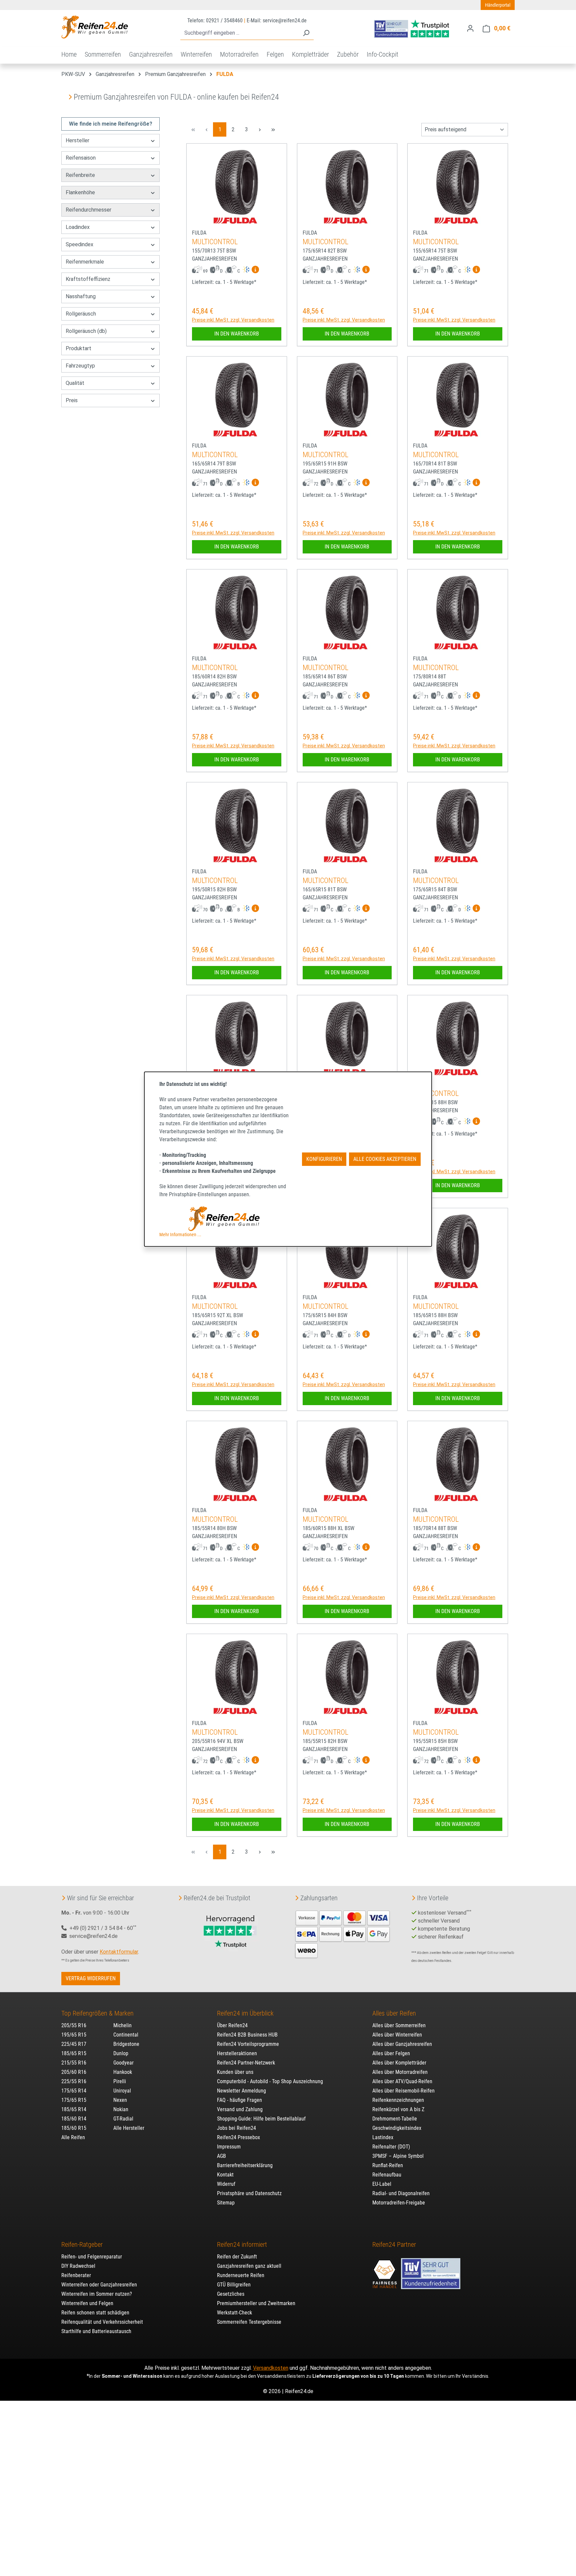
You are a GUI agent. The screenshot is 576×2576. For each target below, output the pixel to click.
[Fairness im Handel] (385, 2270)
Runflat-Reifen (388, 2165)
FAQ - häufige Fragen (239, 2100)
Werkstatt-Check (234, 2313)
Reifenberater (76, 2275)
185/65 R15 (74, 2053)
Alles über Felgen (391, 2053)
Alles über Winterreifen (397, 2035)
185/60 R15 (74, 2128)
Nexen (120, 2100)
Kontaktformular (119, 1952)
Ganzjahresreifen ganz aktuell (249, 2266)
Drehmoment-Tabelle (395, 2119)
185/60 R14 (74, 2119)
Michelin (122, 2025)
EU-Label (382, 2184)
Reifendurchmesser (88, 210)
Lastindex (383, 2137)
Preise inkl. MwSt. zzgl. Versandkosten (233, 320)
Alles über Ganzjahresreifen (402, 2044)
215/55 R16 (74, 2063)
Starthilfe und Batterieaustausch (96, 2331)
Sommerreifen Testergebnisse (249, 2322)
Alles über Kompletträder (399, 2063)
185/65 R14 (74, 2109)
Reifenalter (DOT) (391, 2147)
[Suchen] (306, 33)
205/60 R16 (74, 2072)
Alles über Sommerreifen (399, 2025)
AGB (221, 2156)
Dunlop (121, 2053)
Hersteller (77, 140)
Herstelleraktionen (237, 2053)
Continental (126, 2035)
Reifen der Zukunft (237, 2257)
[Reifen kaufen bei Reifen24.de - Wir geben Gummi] (95, 27)
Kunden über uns (235, 2072)
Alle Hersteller (129, 2128)
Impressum (229, 2147)
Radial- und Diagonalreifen (401, 2193)
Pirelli (120, 2081)
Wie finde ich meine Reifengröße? (111, 124)
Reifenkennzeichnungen (398, 2100)
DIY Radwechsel (78, 2266)
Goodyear (123, 2063)
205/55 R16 (74, 2025)
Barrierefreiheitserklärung (245, 2165)
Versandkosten (271, 2368)
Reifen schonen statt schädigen (95, 2313)
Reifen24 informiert (242, 2244)
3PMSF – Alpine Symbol (398, 2156)
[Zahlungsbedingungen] (343, 1933)
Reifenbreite (80, 175)
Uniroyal (122, 2091)
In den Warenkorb (237, 334)
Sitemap (226, 2203)
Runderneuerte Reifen (241, 2275)
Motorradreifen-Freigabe (399, 2203)
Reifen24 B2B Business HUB (247, 2035)
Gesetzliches (231, 2294)
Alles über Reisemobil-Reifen (403, 2091)
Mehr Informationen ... (180, 1235)
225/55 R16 (74, 2081)
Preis (72, 400)
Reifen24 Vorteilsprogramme (248, 2044)
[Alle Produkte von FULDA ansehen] (237, 221)
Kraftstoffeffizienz (88, 279)
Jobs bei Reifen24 (236, 2128)
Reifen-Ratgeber (82, 2244)
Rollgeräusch (81, 314)
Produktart (78, 348)
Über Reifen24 (232, 2025)
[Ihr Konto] (470, 28)
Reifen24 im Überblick (245, 2013)
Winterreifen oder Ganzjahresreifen (99, 2285)
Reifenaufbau (387, 2175)
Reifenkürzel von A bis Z (398, 2109)
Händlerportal (498, 5)
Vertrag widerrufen (91, 1978)
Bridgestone (126, 2044)
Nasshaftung (81, 296)
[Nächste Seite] (260, 129)
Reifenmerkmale (85, 262)
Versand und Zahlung (240, 2109)
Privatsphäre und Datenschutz (249, 2193)
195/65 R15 (74, 2035)
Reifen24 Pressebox (238, 2137)
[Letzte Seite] (273, 129)
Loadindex (78, 227)
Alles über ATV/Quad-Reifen (402, 2081)
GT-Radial (123, 2119)
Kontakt (225, 2175)
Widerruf (226, 2184)
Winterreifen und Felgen (87, 2303)
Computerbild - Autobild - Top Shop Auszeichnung (270, 2081)
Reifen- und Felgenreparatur (92, 2257)
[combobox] (239, 33)
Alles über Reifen (394, 2013)
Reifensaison (81, 158)
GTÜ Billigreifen (234, 2285)
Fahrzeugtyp (80, 366)
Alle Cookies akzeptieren (385, 1159)
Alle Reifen (73, 2137)
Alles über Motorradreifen (400, 2072)
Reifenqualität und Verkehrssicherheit (102, 2322)
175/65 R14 (74, 2091)
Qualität (75, 383)
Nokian (121, 2109)
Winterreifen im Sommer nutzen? (97, 2294)
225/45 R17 (74, 2044)
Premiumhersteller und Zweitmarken (256, 2303)
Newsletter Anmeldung (241, 2091)
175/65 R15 (74, 2100)
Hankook (123, 2072)
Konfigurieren (324, 1159)
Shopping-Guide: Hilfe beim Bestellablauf (261, 2119)
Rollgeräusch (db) (86, 331)
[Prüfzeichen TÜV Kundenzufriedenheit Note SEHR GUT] (431, 2270)
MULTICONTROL (215, 242)
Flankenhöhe (80, 192)
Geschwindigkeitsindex (397, 2128)
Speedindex (79, 244)
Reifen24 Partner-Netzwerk (246, 2063)
